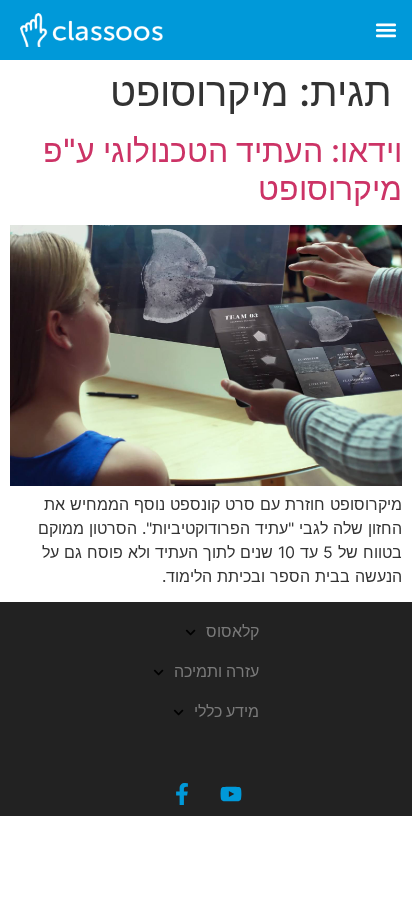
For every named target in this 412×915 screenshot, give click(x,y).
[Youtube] (231, 794)
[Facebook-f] (182, 794)
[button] (385, 30)
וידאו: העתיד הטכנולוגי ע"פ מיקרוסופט (222, 169)
